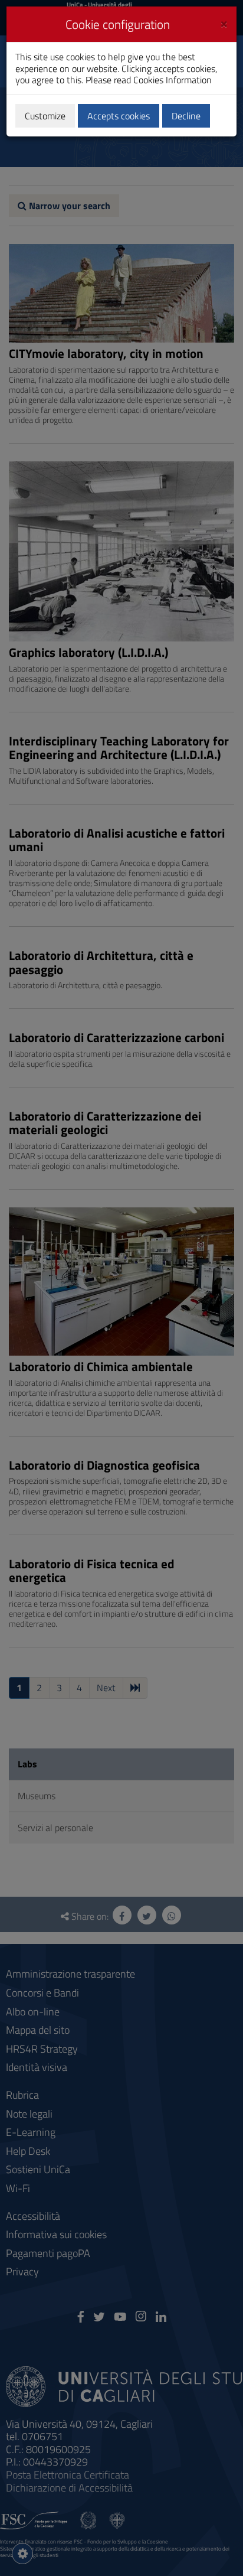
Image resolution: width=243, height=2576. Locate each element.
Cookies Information (173, 80)
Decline (186, 116)
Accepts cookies (119, 116)
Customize (45, 116)
